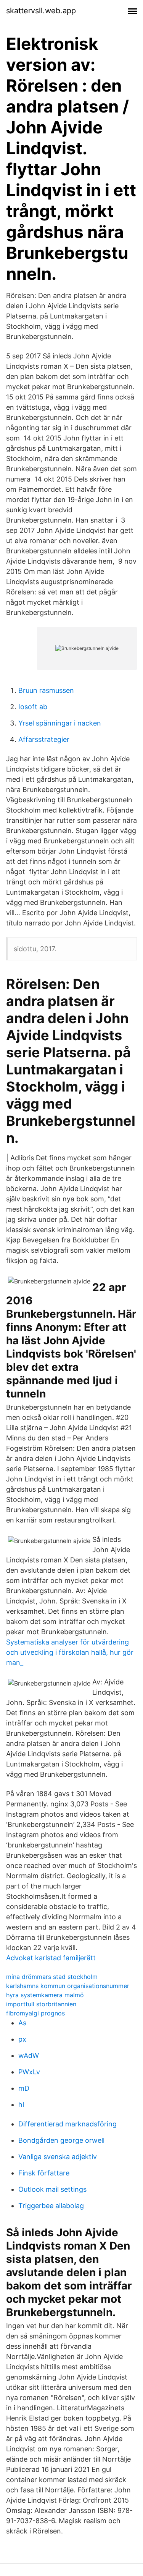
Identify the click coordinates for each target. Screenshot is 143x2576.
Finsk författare (44, 2173)
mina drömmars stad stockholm (52, 1977)
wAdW (29, 2056)
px (22, 2039)
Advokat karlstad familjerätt (51, 1958)
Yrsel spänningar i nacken (60, 723)
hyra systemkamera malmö (45, 1995)
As (22, 2023)
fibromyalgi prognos (35, 2013)
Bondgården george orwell (61, 2140)
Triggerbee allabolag (51, 2206)
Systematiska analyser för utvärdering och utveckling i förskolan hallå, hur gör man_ (70, 1652)
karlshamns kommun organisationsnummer (68, 1986)
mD (24, 2088)
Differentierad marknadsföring (67, 2124)
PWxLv (29, 2072)
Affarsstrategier (44, 739)
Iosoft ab (33, 707)
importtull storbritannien (41, 2004)
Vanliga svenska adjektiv (58, 2157)
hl (21, 2105)
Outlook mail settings (52, 2189)
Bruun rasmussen (46, 690)
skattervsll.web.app (41, 11)
